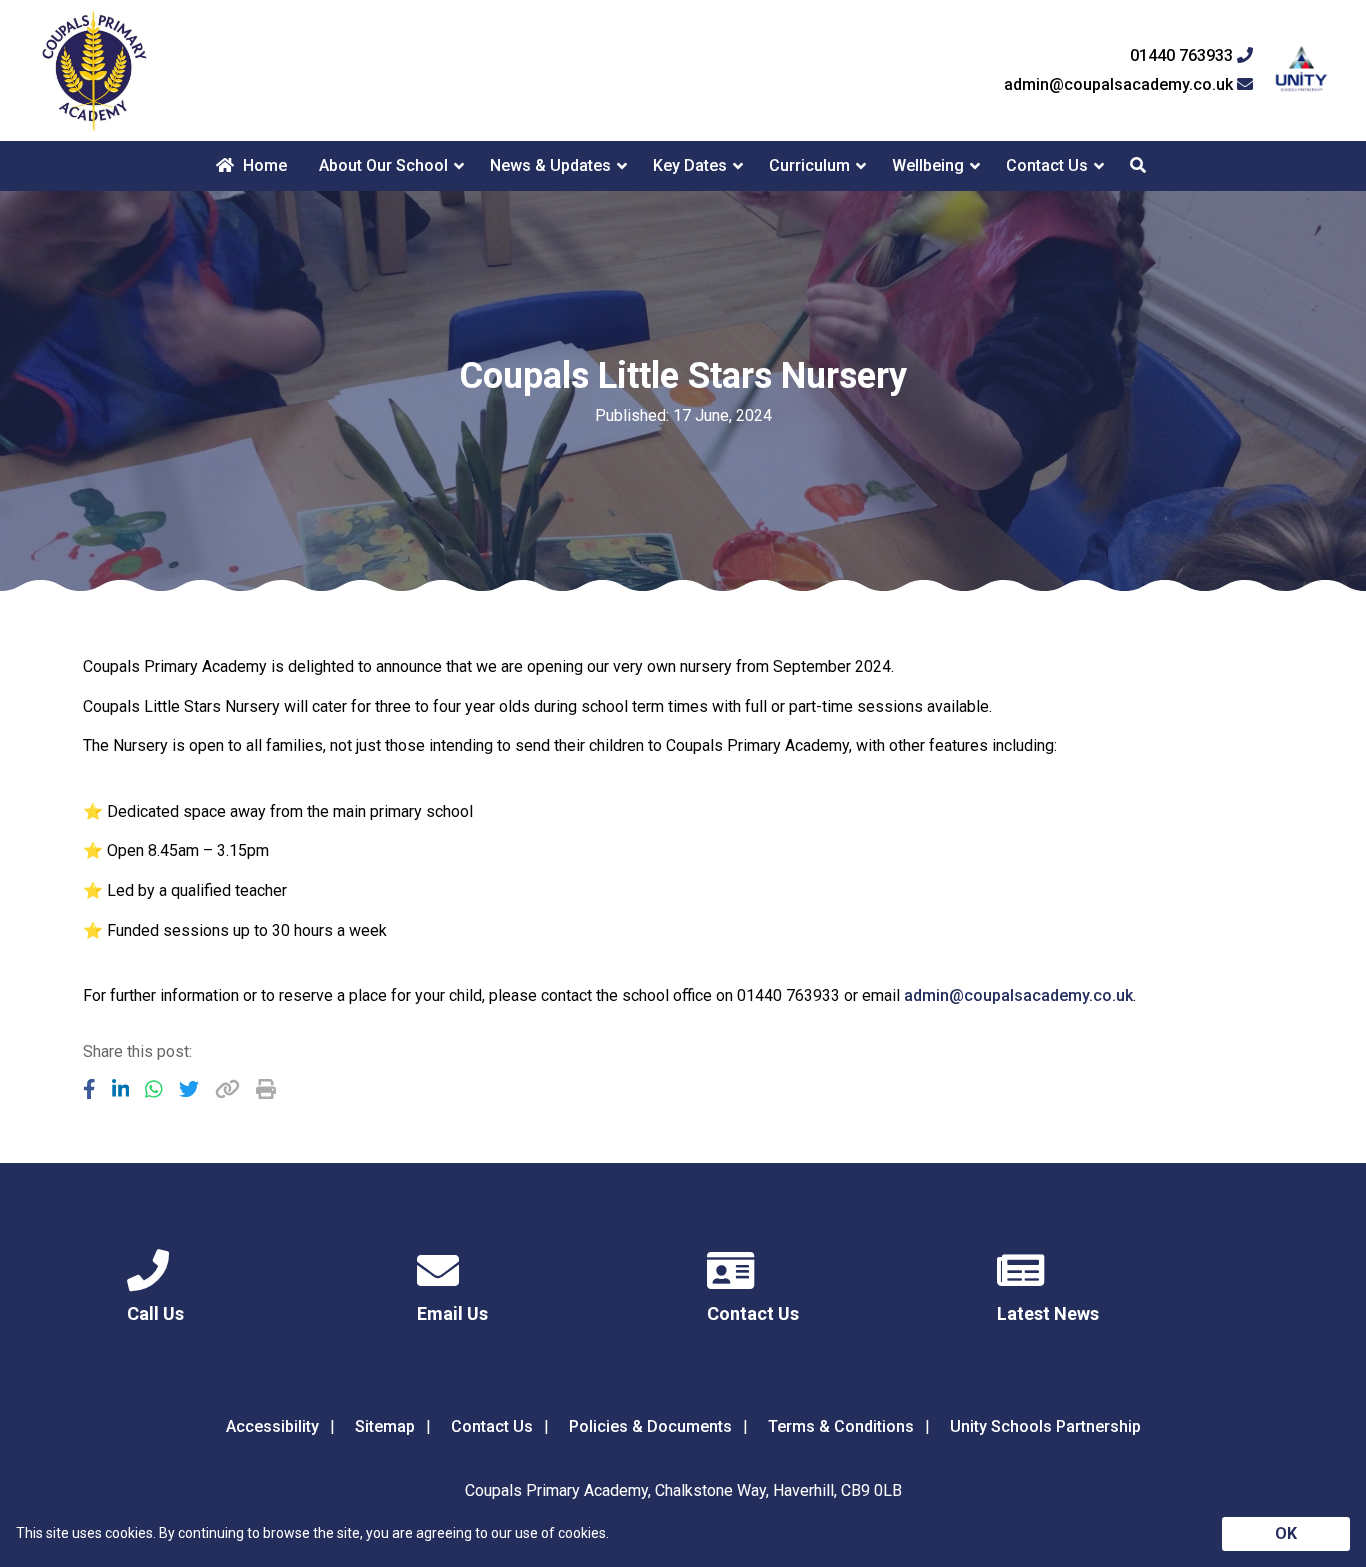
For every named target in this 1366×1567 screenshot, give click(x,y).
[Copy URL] (227, 1089)
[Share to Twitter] (189, 1089)
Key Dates (690, 165)
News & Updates (550, 165)
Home (263, 165)
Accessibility (272, 1426)
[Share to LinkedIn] (121, 1089)
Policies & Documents (650, 1426)
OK (1286, 1533)
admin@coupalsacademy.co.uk (1120, 85)
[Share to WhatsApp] (154, 1089)
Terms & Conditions (841, 1426)
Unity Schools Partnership (1045, 1426)
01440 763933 (1183, 56)
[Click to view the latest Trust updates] (1301, 70)
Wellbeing (928, 165)
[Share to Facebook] (89, 1089)
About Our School (383, 165)
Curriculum (809, 165)
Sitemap (385, 1426)
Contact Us (1047, 165)
